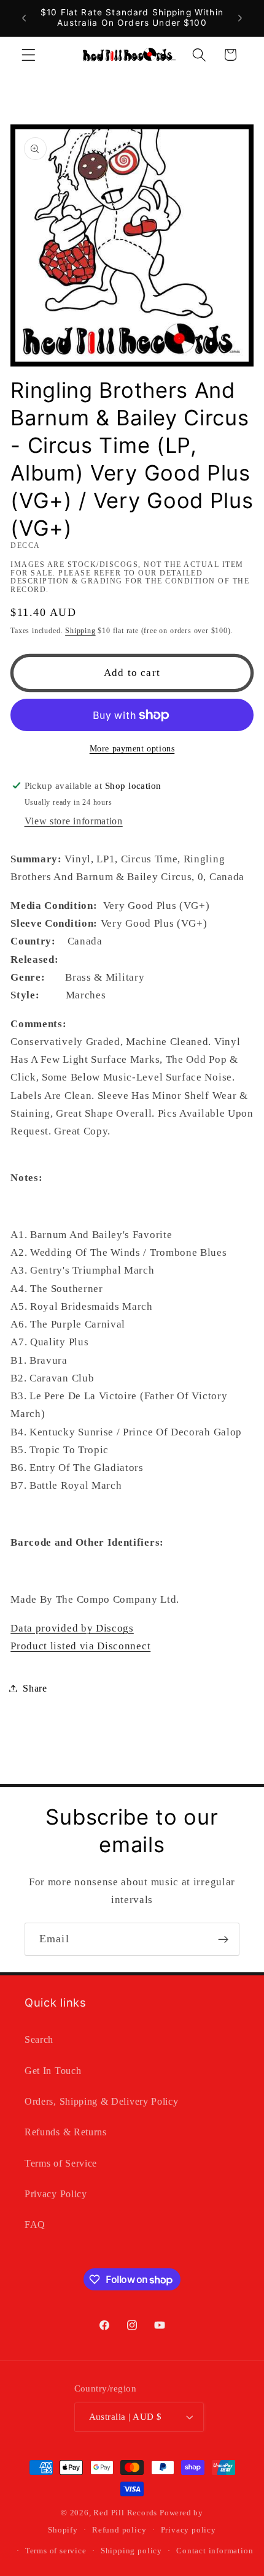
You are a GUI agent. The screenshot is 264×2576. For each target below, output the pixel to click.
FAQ (35, 2225)
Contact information (215, 2551)
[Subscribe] (223, 1939)
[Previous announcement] (24, 18)
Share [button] (35, 1688)
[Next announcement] (240, 18)
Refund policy (119, 2530)
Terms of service (56, 2551)
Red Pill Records (125, 2513)
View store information (74, 821)
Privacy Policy (56, 2194)
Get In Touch (53, 2071)
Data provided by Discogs (72, 1628)
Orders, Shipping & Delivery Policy (101, 2101)
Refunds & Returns (66, 2132)
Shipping (80, 631)
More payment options (132, 749)
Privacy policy (188, 2530)
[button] (29, 55)
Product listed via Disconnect (80, 1646)
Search (39, 2039)
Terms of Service (61, 2163)
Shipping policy (131, 2551)
